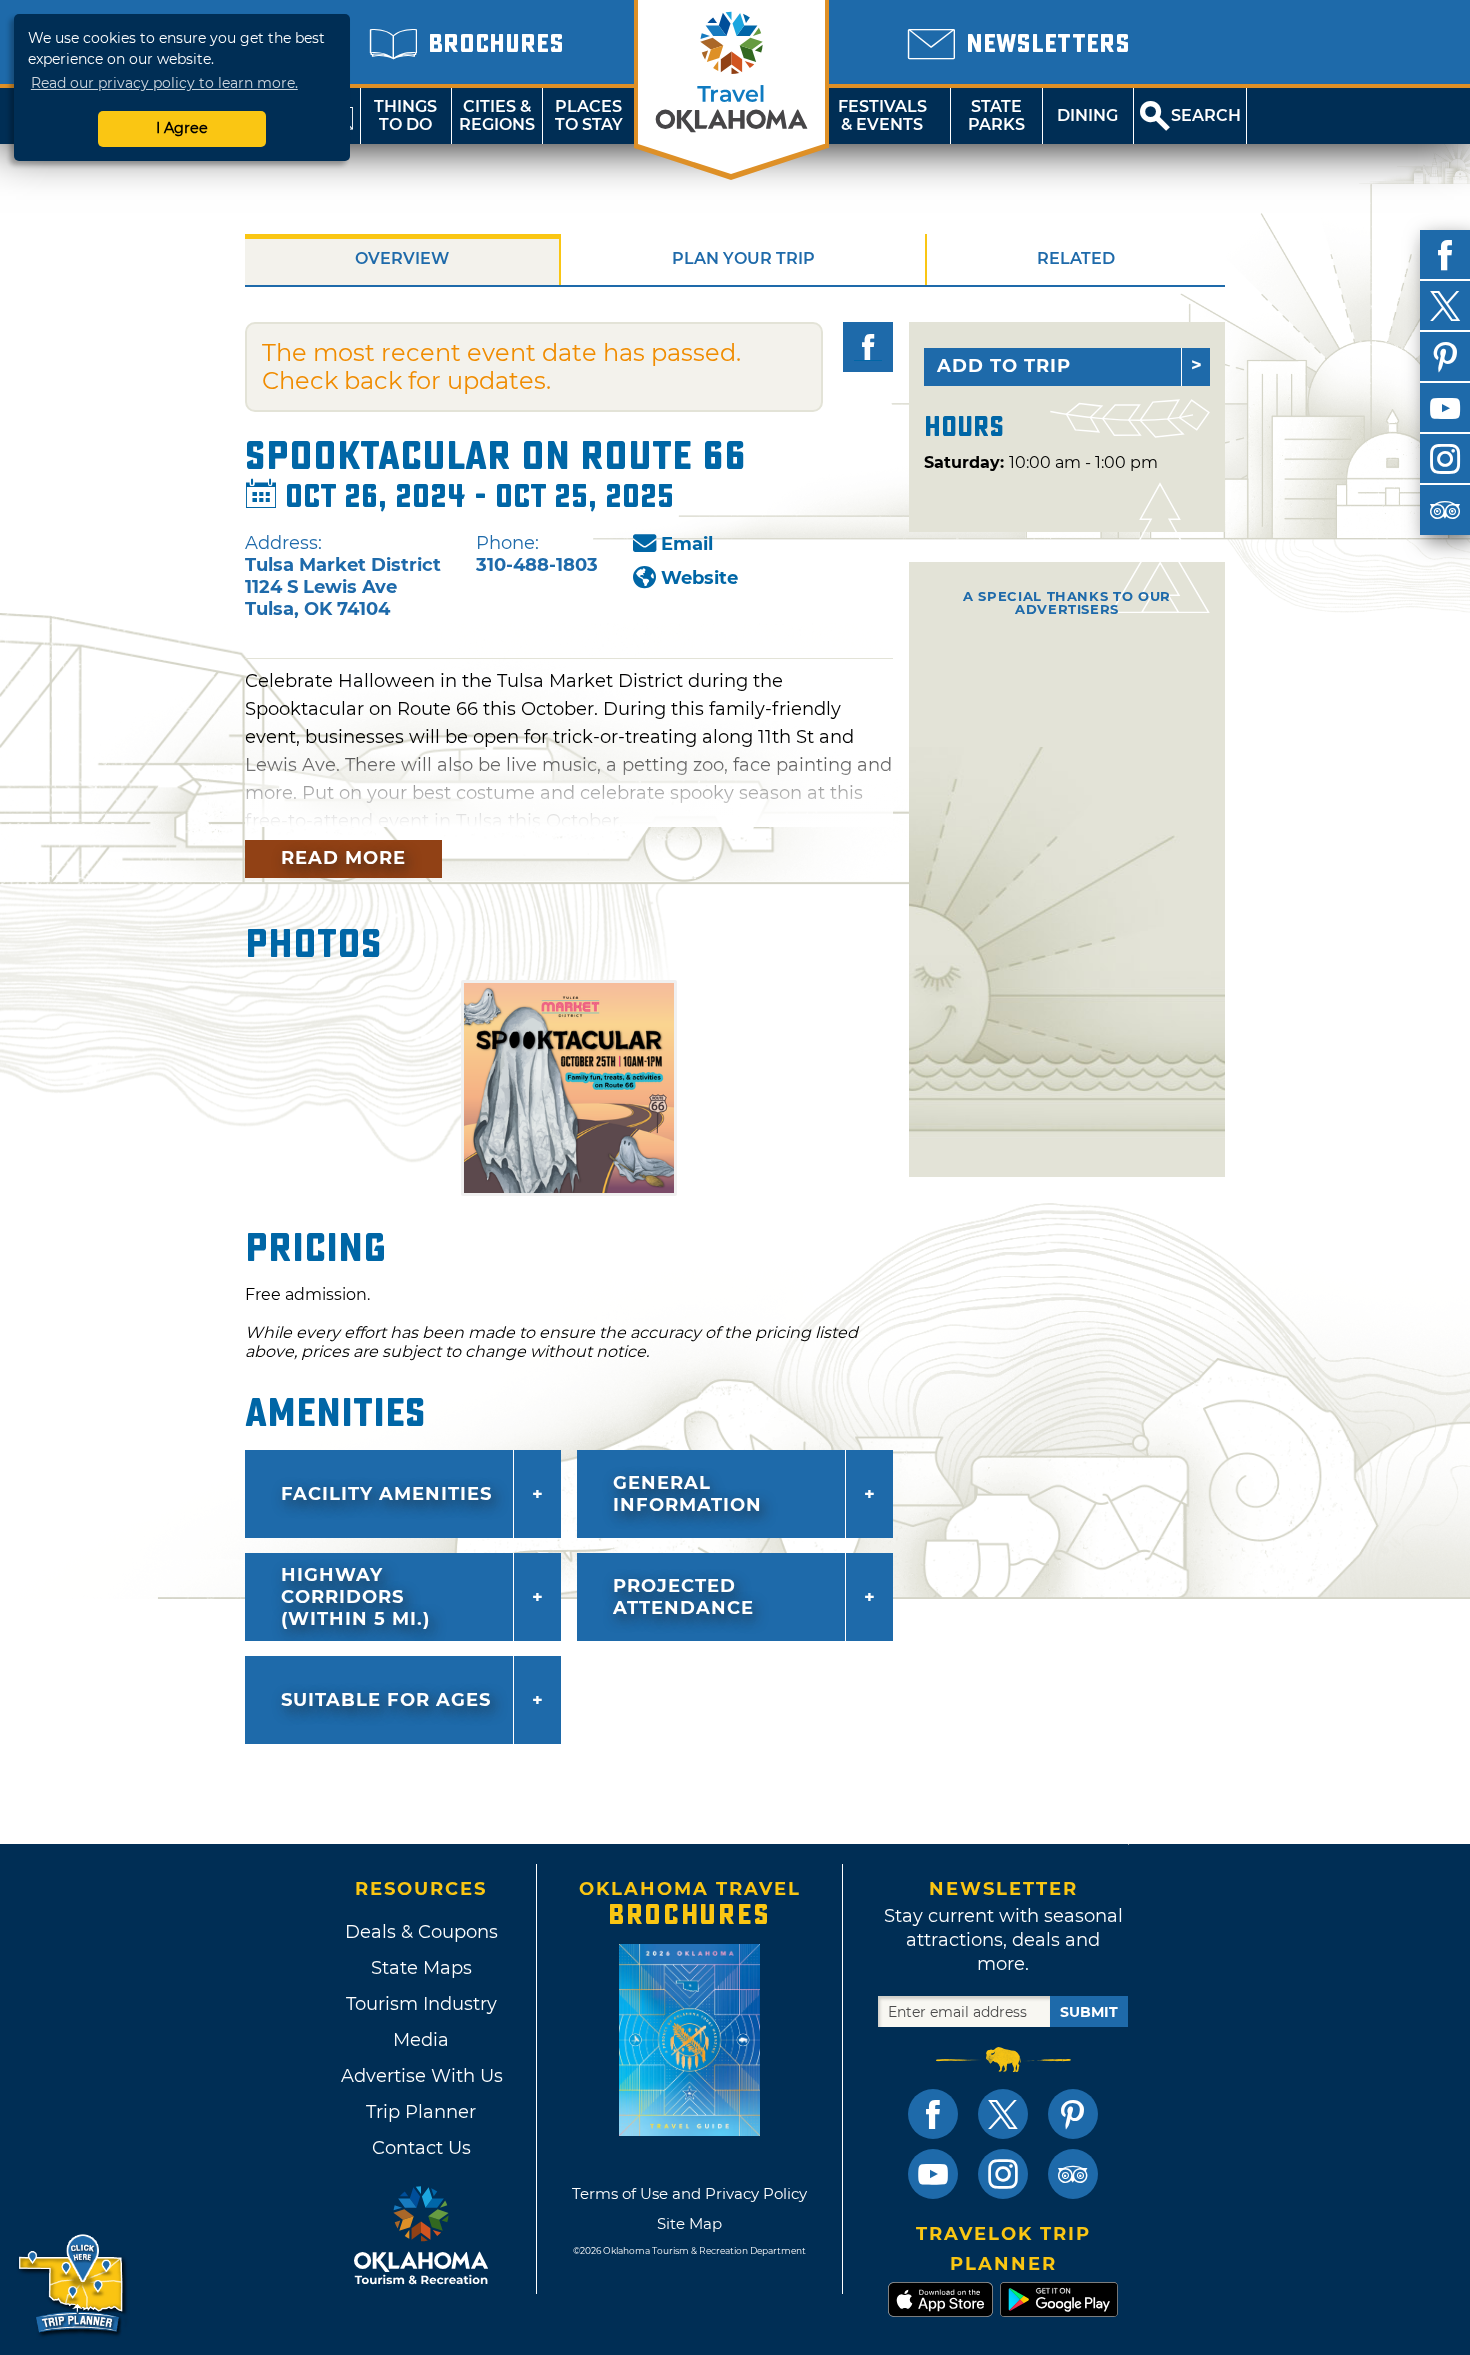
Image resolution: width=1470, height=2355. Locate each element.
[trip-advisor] (1445, 510)
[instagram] (1445, 459)
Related (1076, 258)
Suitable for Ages (386, 1700)
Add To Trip (1004, 366)
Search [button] (1206, 115)
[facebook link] (933, 2114)
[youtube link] (933, 2174)
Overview (402, 258)
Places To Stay (589, 115)
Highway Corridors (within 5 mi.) (355, 1597)
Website (699, 578)
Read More (343, 858)
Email (687, 544)
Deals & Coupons (421, 1932)
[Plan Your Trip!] (72, 2284)
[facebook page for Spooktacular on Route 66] (868, 347)
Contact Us (421, 2148)
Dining (1087, 115)
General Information (687, 1494)
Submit (1089, 2012)
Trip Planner (421, 2112)
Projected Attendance (683, 1597)
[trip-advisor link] (1073, 2174)
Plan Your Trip (743, 258)
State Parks (996, 115)
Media (421, 2040)
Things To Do (405, 115)
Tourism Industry (421, 2004)
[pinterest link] (1073, 2114)
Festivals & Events (882, 115)
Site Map (689, 2223)
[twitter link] (1003, 2114)
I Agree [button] (182, 128)
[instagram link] (1003, 2174)
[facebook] (1445, 255)
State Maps (421, 1968)
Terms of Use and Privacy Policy (689, 2193)
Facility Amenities (386, 1494)
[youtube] (1445, 408)
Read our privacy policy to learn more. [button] (164, 83)
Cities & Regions (497, 115)
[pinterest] (1445, 357)
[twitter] (1445, 306)
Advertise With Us (421, 2076)
